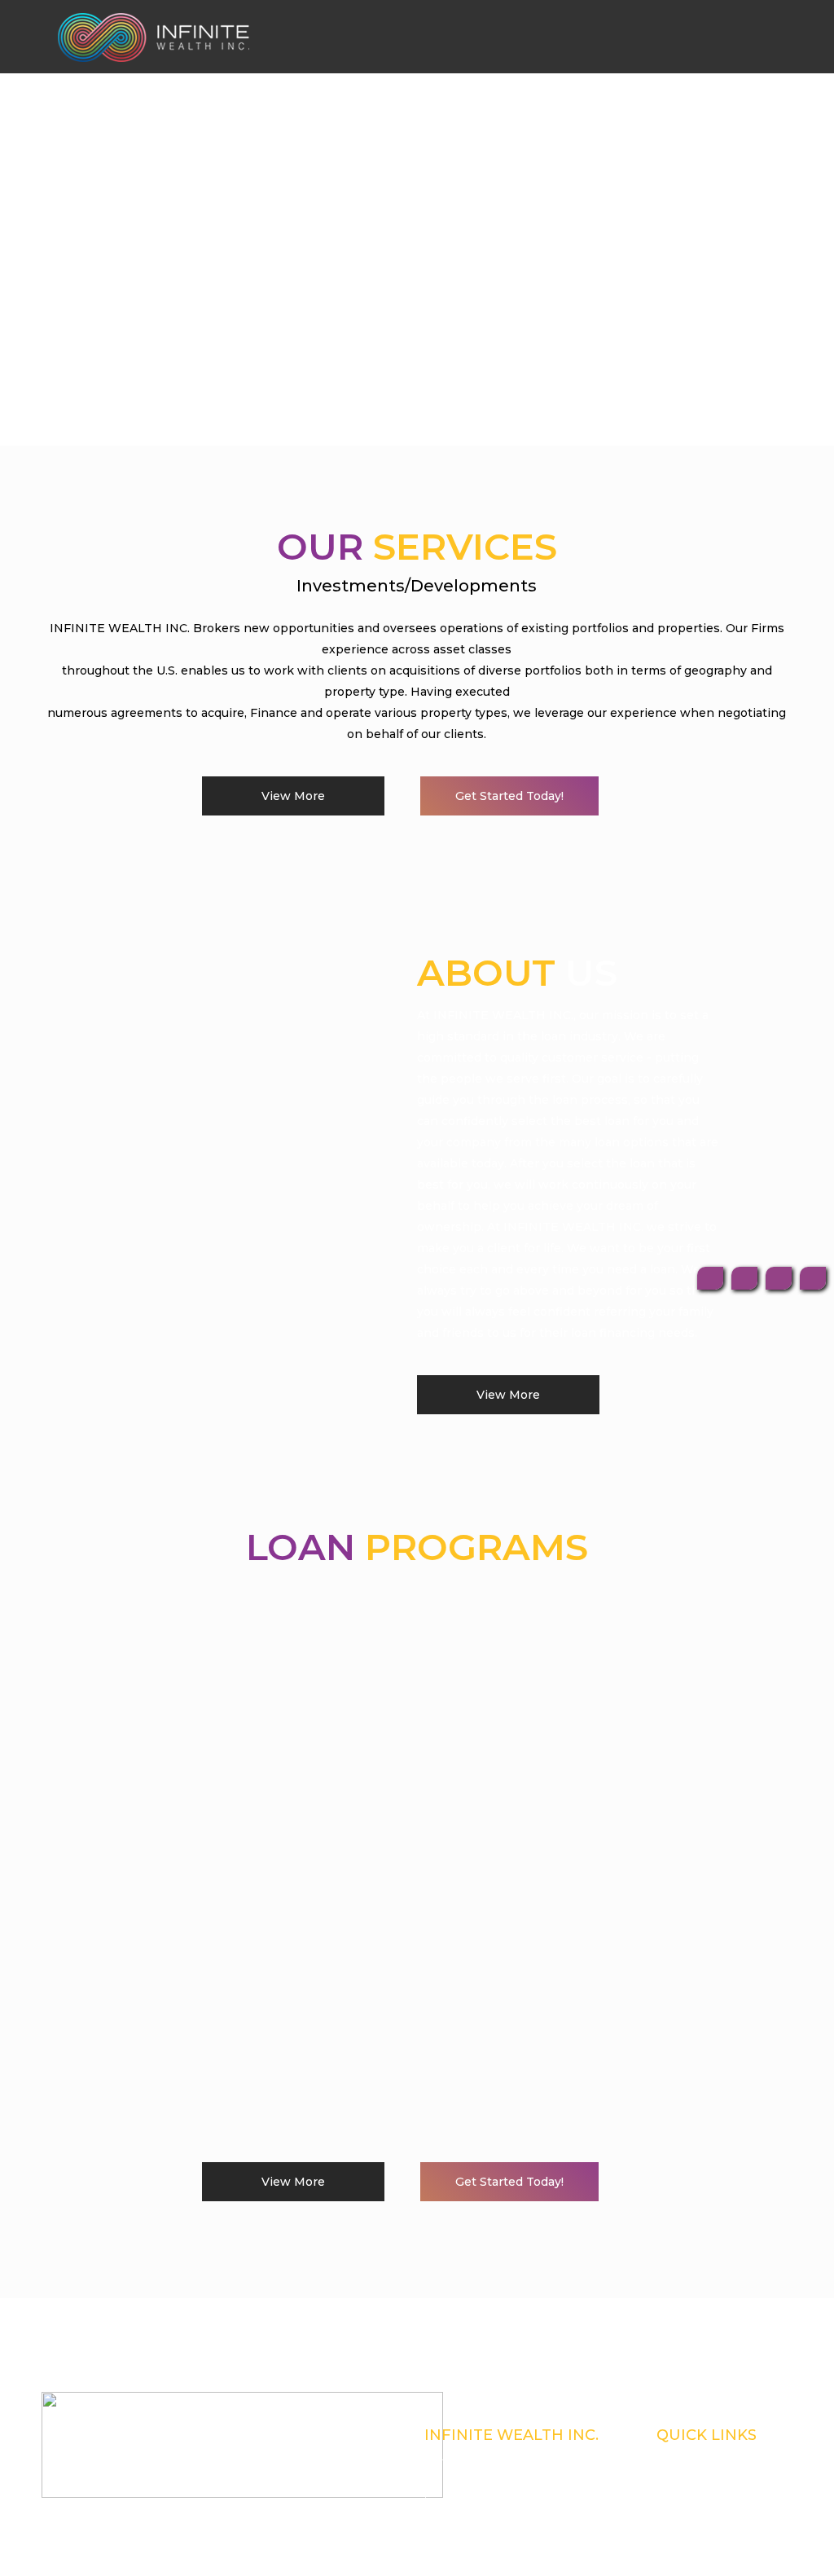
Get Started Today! (509, 796)
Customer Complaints (702, 2457)
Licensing (678, 2478)
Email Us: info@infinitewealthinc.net (505, 2542)
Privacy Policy (687, 2499)
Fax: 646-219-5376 (462, 2499)
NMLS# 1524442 (461, 2457)
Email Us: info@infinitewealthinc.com (507, 2521)
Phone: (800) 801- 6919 (471, 2478)
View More (293, 796)
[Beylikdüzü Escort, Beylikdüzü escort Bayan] (154, 37)
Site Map (675, 2521)
